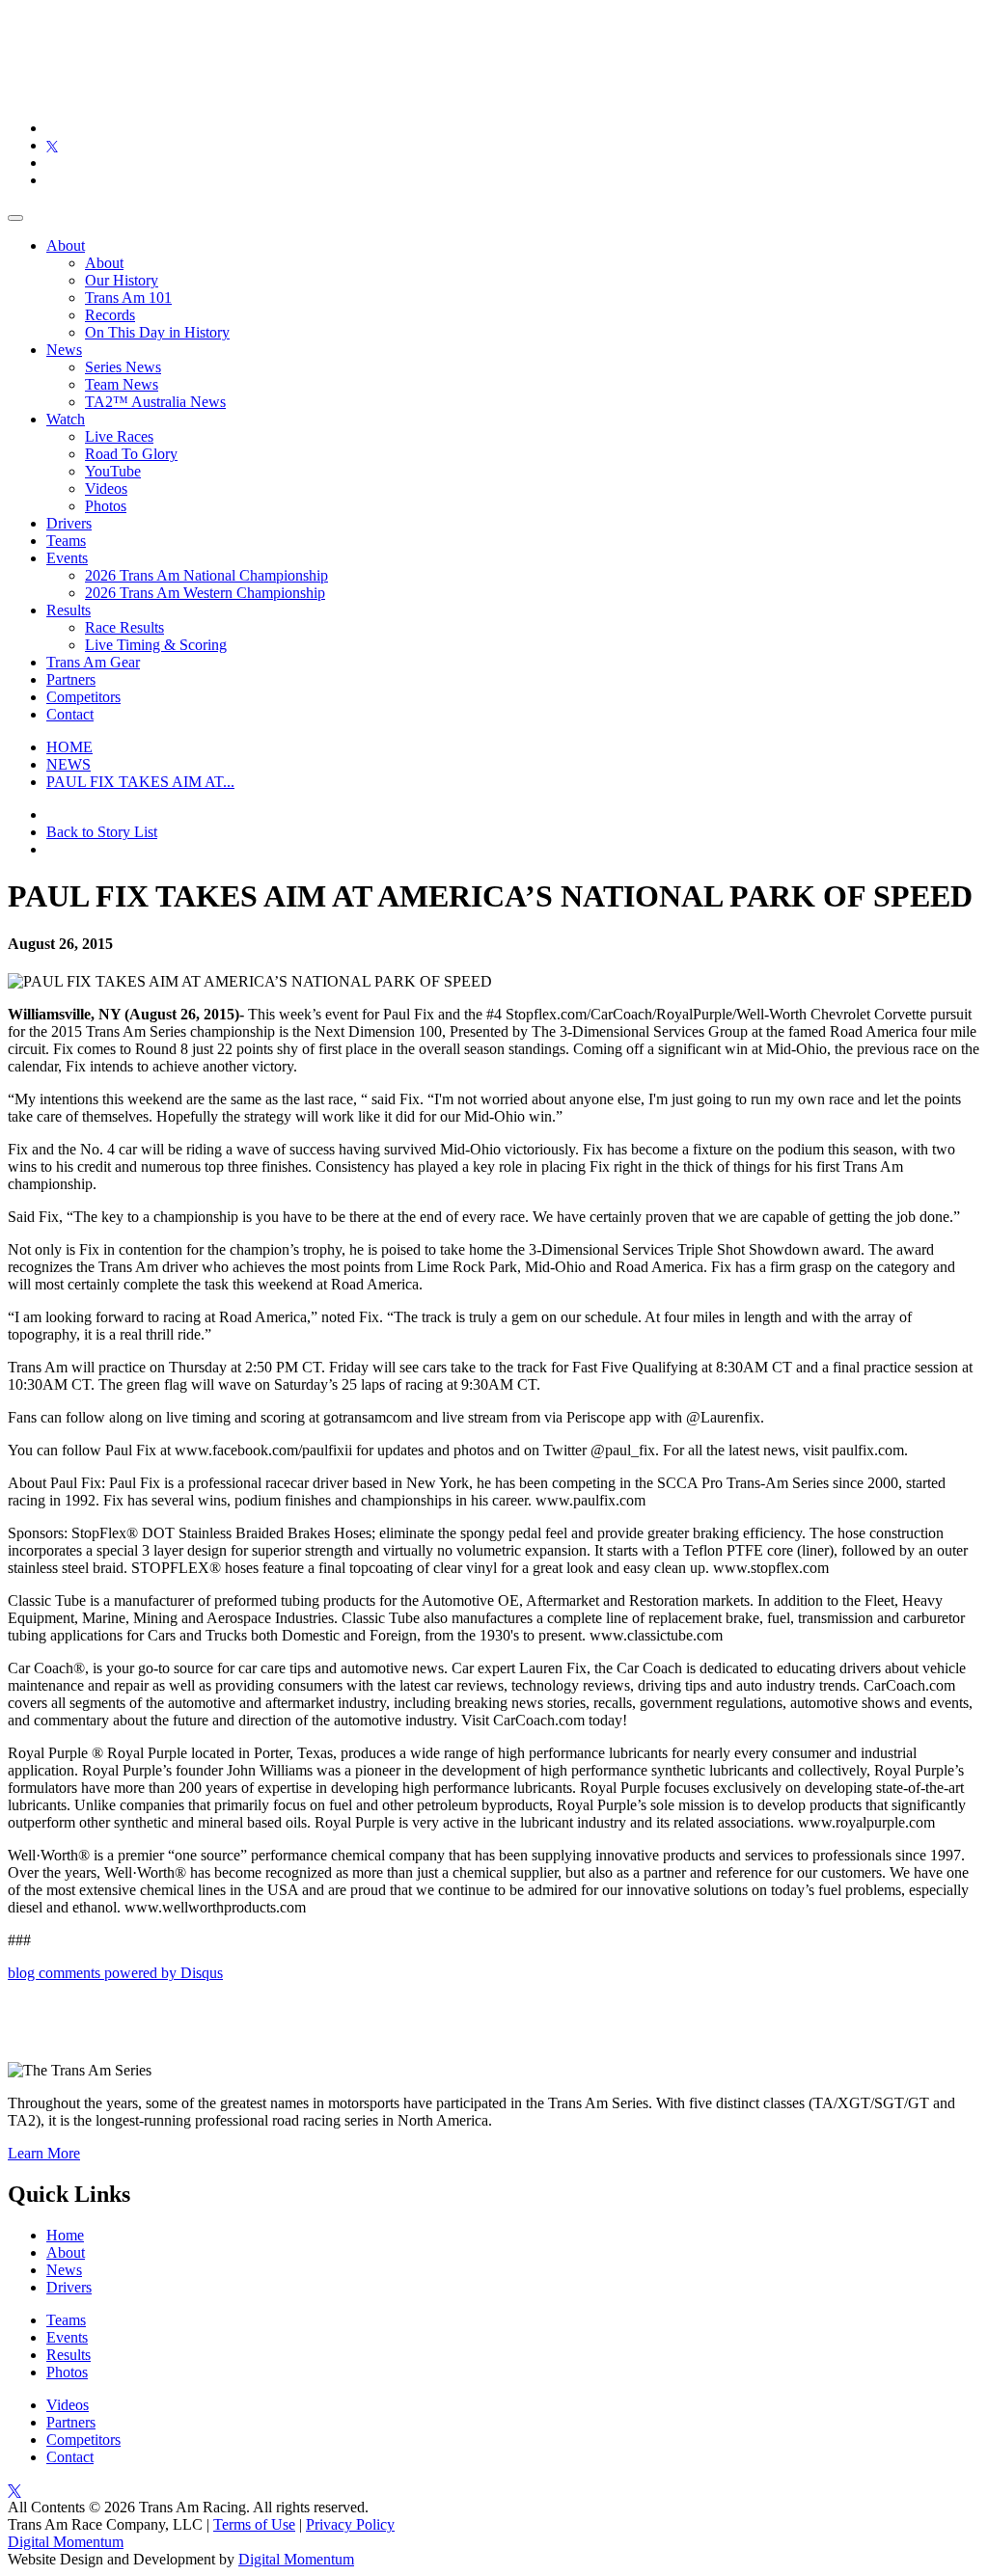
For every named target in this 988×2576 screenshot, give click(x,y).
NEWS (69, 764)
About (66, 245)
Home (65, 2235)
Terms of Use (254, 2524)
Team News (122, 384)
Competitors (83, 697)
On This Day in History (157, 332)
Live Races (119, 436)
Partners (71, 679)
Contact (70, 714)
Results (69, 610)
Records (110, 315)
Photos (106, 506)
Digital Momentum (66, 2542)
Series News (123, 367)
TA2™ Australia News (155, 402)
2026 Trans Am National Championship (206, 575)
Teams (66, 541)
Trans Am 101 (128, 298)
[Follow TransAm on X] (52, 145)
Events (67, 558)
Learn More (44, 2153)
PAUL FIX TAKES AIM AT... (140, 782)
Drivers (69, 523)
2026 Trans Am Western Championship (205, 593)
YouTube (113, 471)
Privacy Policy (350, 2524)
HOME (69, 747)
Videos (106, 488)
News (64, 350)
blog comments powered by (115, 1973)
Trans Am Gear (93, 662)
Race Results (124, 627)
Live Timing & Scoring (156, 645)
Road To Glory (131, 454)
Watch (66, 419)
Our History (122, 280)
